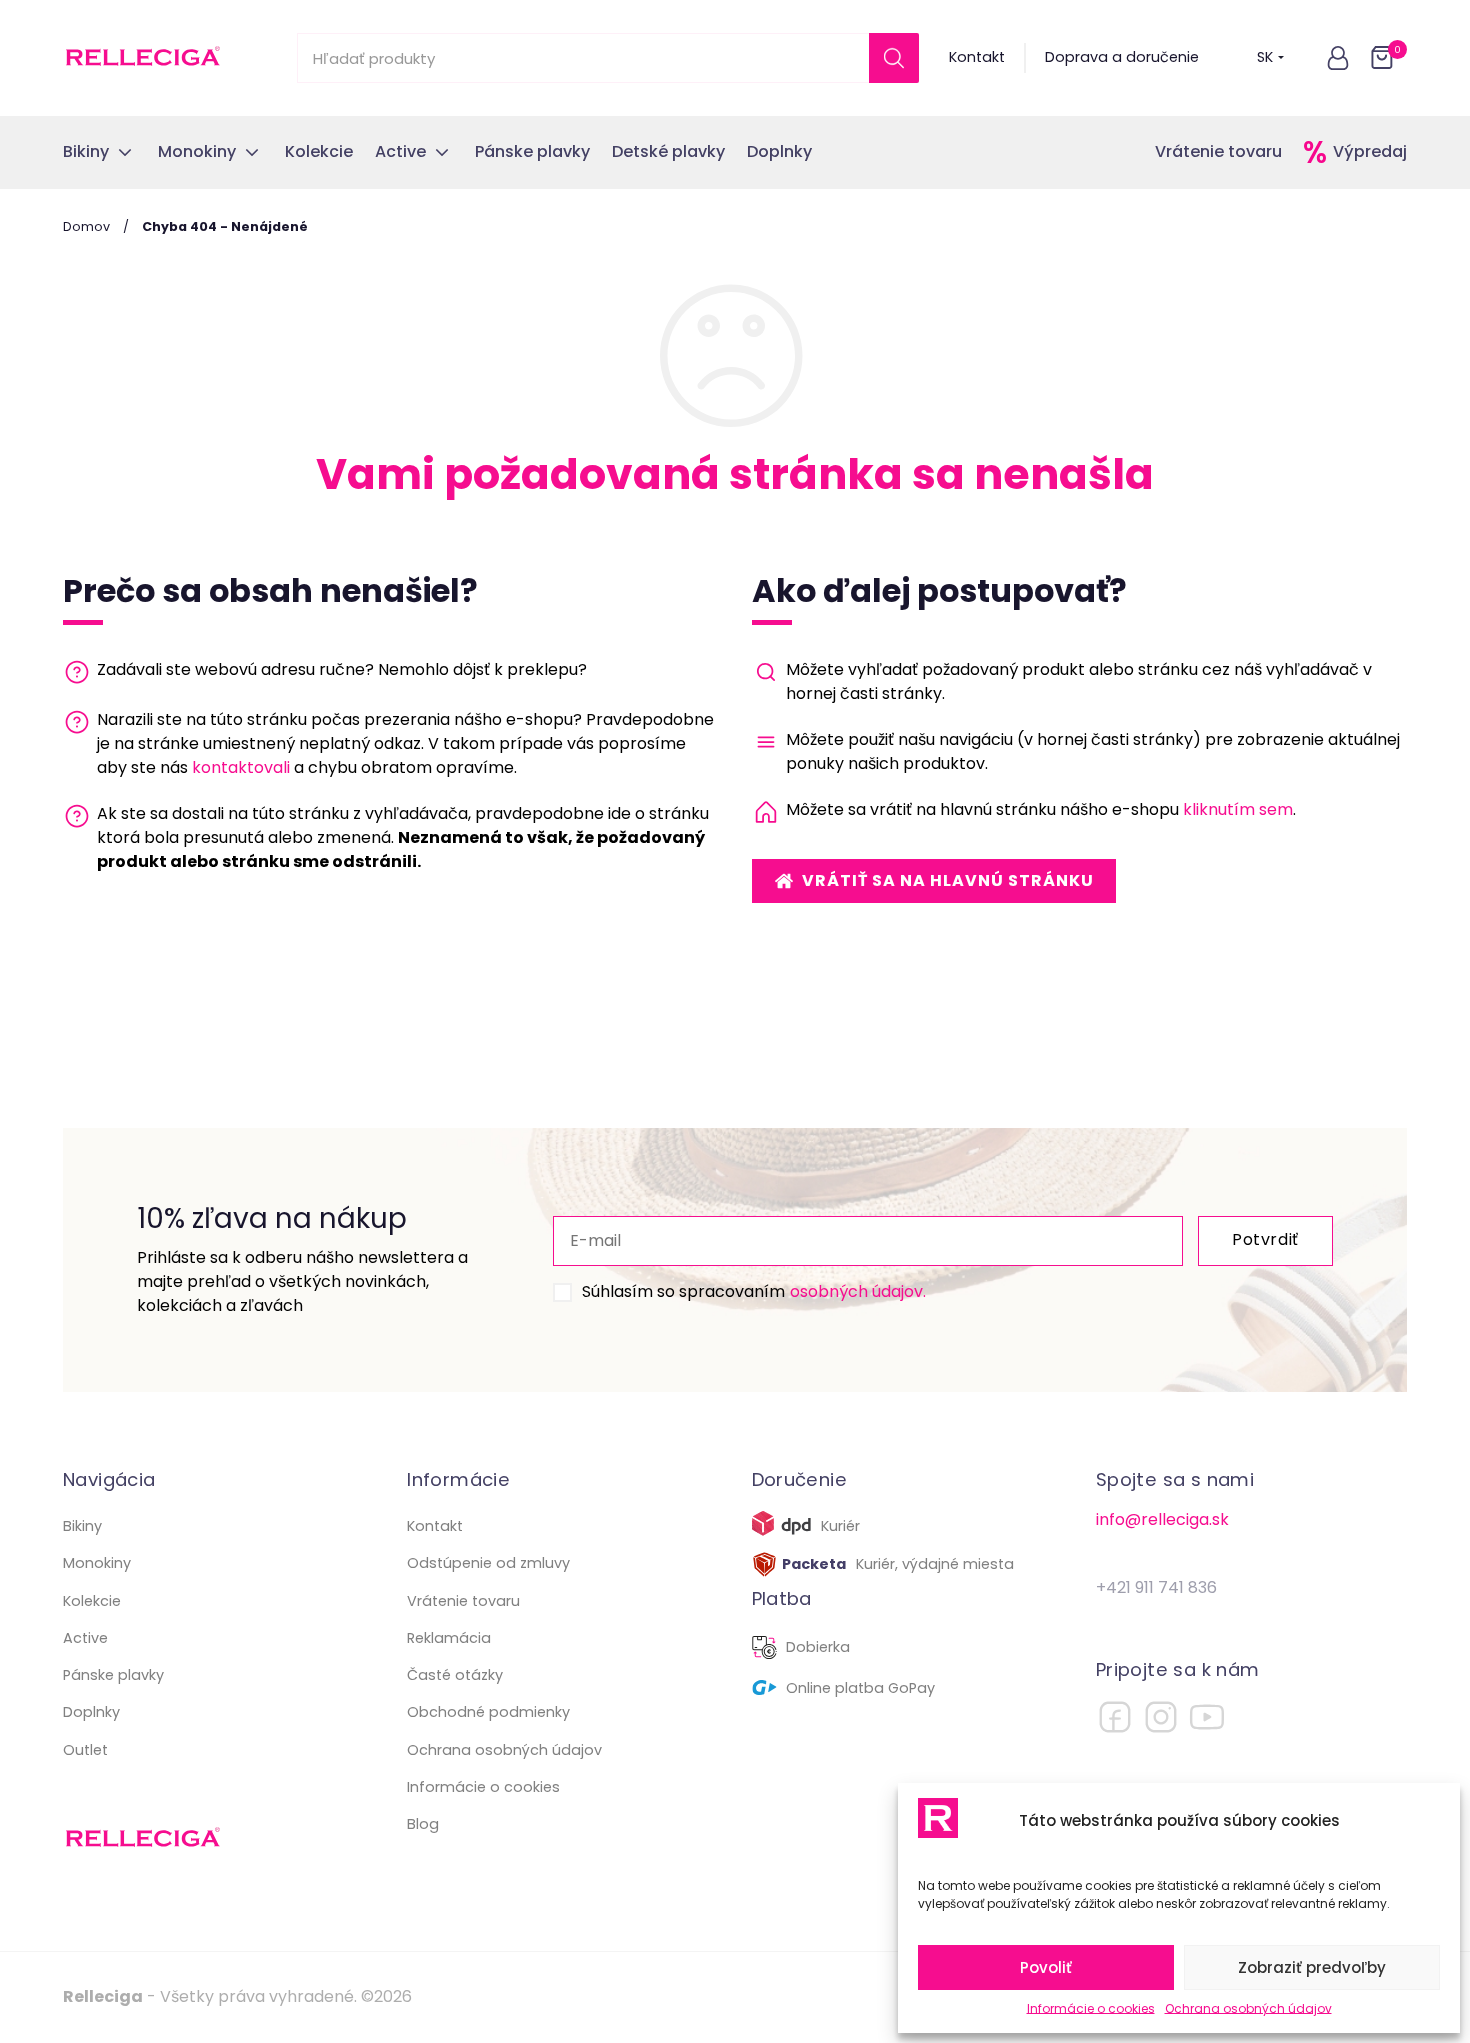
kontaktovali (241, 767)
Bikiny (82, 1526)
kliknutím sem (1238, 809)
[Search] (894, 58)
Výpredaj (1370, 151)
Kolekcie (92, 1601)
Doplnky (91, 1712)
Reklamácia (449, 1638)
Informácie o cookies (1091, 2008)
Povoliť (1046, 1967)
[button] (1338, 58)
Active (85, 1638)
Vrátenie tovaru (1218, 151)
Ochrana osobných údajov (1248, 2008)
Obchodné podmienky (488, 1712)
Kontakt (977, 57)
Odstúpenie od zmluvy (488, 1563)
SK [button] (1265, 57)
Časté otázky (455, 1675)
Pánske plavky (113, 1675)
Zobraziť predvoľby (1312, 1967)
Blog (423, 1824)
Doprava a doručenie (1122, 57)
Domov (86, 226)
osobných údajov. (858, 1291)
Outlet (85, 1750)
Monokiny (97, 1563)
